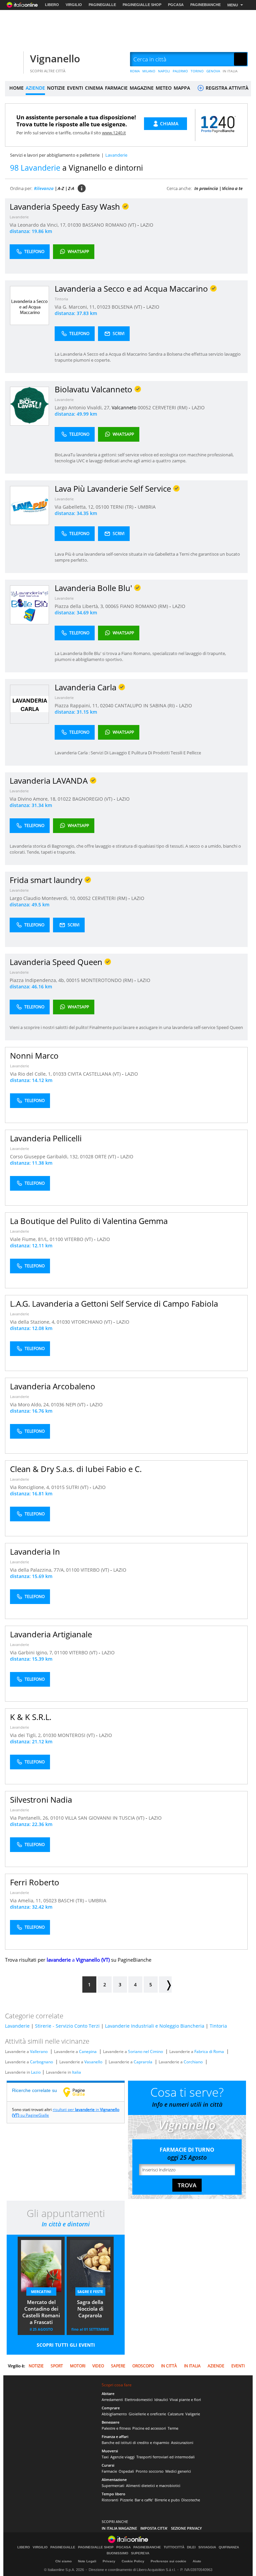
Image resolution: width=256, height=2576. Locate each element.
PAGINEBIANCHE (205, 5)
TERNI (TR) (122, 507)
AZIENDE (35, 88)
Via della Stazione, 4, (33, 1322)
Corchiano (193, 2062)
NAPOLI (164, 71)
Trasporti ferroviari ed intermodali (165, 2457)
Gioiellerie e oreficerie (147, 2414)
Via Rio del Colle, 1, (31, 1074)
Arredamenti (112, 2399)
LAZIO (147, 225)
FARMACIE (116, 88)
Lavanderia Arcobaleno (53, 1386)
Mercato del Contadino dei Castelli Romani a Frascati (41, 2312)
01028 (87, 1156)
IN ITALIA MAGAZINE (119, 2528)
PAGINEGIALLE (102, 5)
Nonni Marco (34, 1055)
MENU (233, 5)
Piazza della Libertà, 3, (80, 606)
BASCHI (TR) (72, 1900)
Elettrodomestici (139, 2399)
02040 (107, 705)
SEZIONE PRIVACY (186, 2528)
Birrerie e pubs (167, 2500)
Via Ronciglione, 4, (31, 1487)
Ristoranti (110, 2500)
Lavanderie (19, 217)
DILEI (191, 2547)
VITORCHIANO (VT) (92, 1322)
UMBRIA (147, 507)
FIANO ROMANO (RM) (145, 606)
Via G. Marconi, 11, (76, 307)
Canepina (88, 2051)
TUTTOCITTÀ (174, 2547)
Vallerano (39, 2051)
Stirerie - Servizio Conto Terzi (67, 2026)
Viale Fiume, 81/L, (30, 1239)
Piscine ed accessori (149, 2428)
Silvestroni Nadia (41, 1799)
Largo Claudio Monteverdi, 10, (43, 898)
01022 (64, 799)
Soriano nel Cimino (145, 2051)
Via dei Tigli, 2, (26, 1735)
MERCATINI (41, 2291)
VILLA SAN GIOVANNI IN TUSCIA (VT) (105, 1818)
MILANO (149, 71)
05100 (102, 507)
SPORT (57, 2366)
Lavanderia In (35, 1551)
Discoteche (191, 2500)
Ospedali (126, 2471)
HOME (16, 88)
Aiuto (197, 2561)
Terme (173, 2428)
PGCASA (176, 5)
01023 (104, 307)
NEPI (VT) (76, 1404)
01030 (74, 225)
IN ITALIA (230, 71)
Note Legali (87, 2561)
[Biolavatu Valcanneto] (29, 406)
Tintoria (61, 299)
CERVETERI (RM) (170, 407)
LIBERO (52, 5)
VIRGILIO (74, 5)
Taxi (105, 2457)
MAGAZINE (142, 88)
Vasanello (93, 2062)
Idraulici (161, 2399)
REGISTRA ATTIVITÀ (226, 88)
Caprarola (143, 2062)
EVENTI (75, 88)
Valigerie (193, 2414)
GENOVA (213, 71)
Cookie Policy (133, 2561)
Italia (76, 2072)
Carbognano (41, 2062)
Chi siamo (63, 2561)
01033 (60, 1074)
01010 (57, 1818)
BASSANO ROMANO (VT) (110, 225)
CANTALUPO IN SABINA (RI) (145, 705)
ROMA (135, 71)
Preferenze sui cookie (168, 2561)
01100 (56, 1239)
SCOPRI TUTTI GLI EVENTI (66, 2345)
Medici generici (178, 2471)
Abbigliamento (114, 2414)
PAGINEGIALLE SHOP (142, 5)
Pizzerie (126, 2500)
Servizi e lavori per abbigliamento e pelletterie (55, 155)
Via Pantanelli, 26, (30, 1818)
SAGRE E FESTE (90, 2291)
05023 (50, 1900)
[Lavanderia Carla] (29, 704)
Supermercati (113, 2485)
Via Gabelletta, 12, (75, 507)
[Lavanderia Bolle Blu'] (29, 604)
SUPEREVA (140, 2553)
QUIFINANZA (229, 2547)
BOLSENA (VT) (127, 307)
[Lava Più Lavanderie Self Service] (29, 505)
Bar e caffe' (144, 2500)
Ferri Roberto (35, 1882)
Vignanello (55, 58)
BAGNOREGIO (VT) (93, 799)
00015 (73, 980)
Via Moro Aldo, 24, (30, 1404)
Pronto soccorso (150, 2471)
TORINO (197, 71)
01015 (58, 1487)
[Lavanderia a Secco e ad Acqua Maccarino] (29, 305)
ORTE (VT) (106, 1156)
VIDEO (98, 2366)
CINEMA (94, 88)
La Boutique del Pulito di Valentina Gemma (89, 1221)
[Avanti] (165, 1984)
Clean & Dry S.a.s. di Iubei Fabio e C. (76, 1469)
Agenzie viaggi (122, 2457)
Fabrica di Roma (209, 2051)
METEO (164, 88)
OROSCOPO (143, 2366)
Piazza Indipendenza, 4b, (38, 980)
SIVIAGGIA (207, 2547)
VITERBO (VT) (79, 1239)
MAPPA (182, 88)
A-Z (61, 188)
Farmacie (109, 2471)
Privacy (109, 2561)
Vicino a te (232, 188)
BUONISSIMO (117, 2553)
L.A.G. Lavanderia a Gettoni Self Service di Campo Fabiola (114, 1303)
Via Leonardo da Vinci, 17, (39, 225)
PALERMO (180, 71)
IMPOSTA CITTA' (154, 2528)
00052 (144, 407)
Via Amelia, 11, (27, 1900)
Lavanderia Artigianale (51, 1634)
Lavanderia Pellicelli (46, 1138)
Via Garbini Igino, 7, (32, 1652)
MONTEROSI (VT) (77, 1735)
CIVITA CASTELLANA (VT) (95, 1074)
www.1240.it (114, 133)
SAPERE (118, 2366)
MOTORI (78, 2366)
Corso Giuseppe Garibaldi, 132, (45, 1156)
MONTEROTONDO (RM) (108, 980)
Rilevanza (44, 188)
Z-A (71, 188)
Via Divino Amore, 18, (34, 799)
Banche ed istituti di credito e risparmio (135, 2442)
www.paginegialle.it (79, 2092)
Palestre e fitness (116, 2428)
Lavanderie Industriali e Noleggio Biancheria (155, 2026)
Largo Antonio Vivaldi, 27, (83, 407)
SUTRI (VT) (78, 1487)
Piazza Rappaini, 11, (77, 705)
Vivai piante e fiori (185, 2399)
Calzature (176, 2414)
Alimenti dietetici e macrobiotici (153, 2485)
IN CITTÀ (169, 2366)
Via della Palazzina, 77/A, (38, 1570)
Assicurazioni (182, 2442)
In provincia (206, 188)
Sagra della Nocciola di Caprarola (90, 2309)
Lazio (36, 2072)
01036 (58, 1404)
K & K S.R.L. (31, 1717)
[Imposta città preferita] (13, 59)
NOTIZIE (56, 88)
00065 (112, 606)
